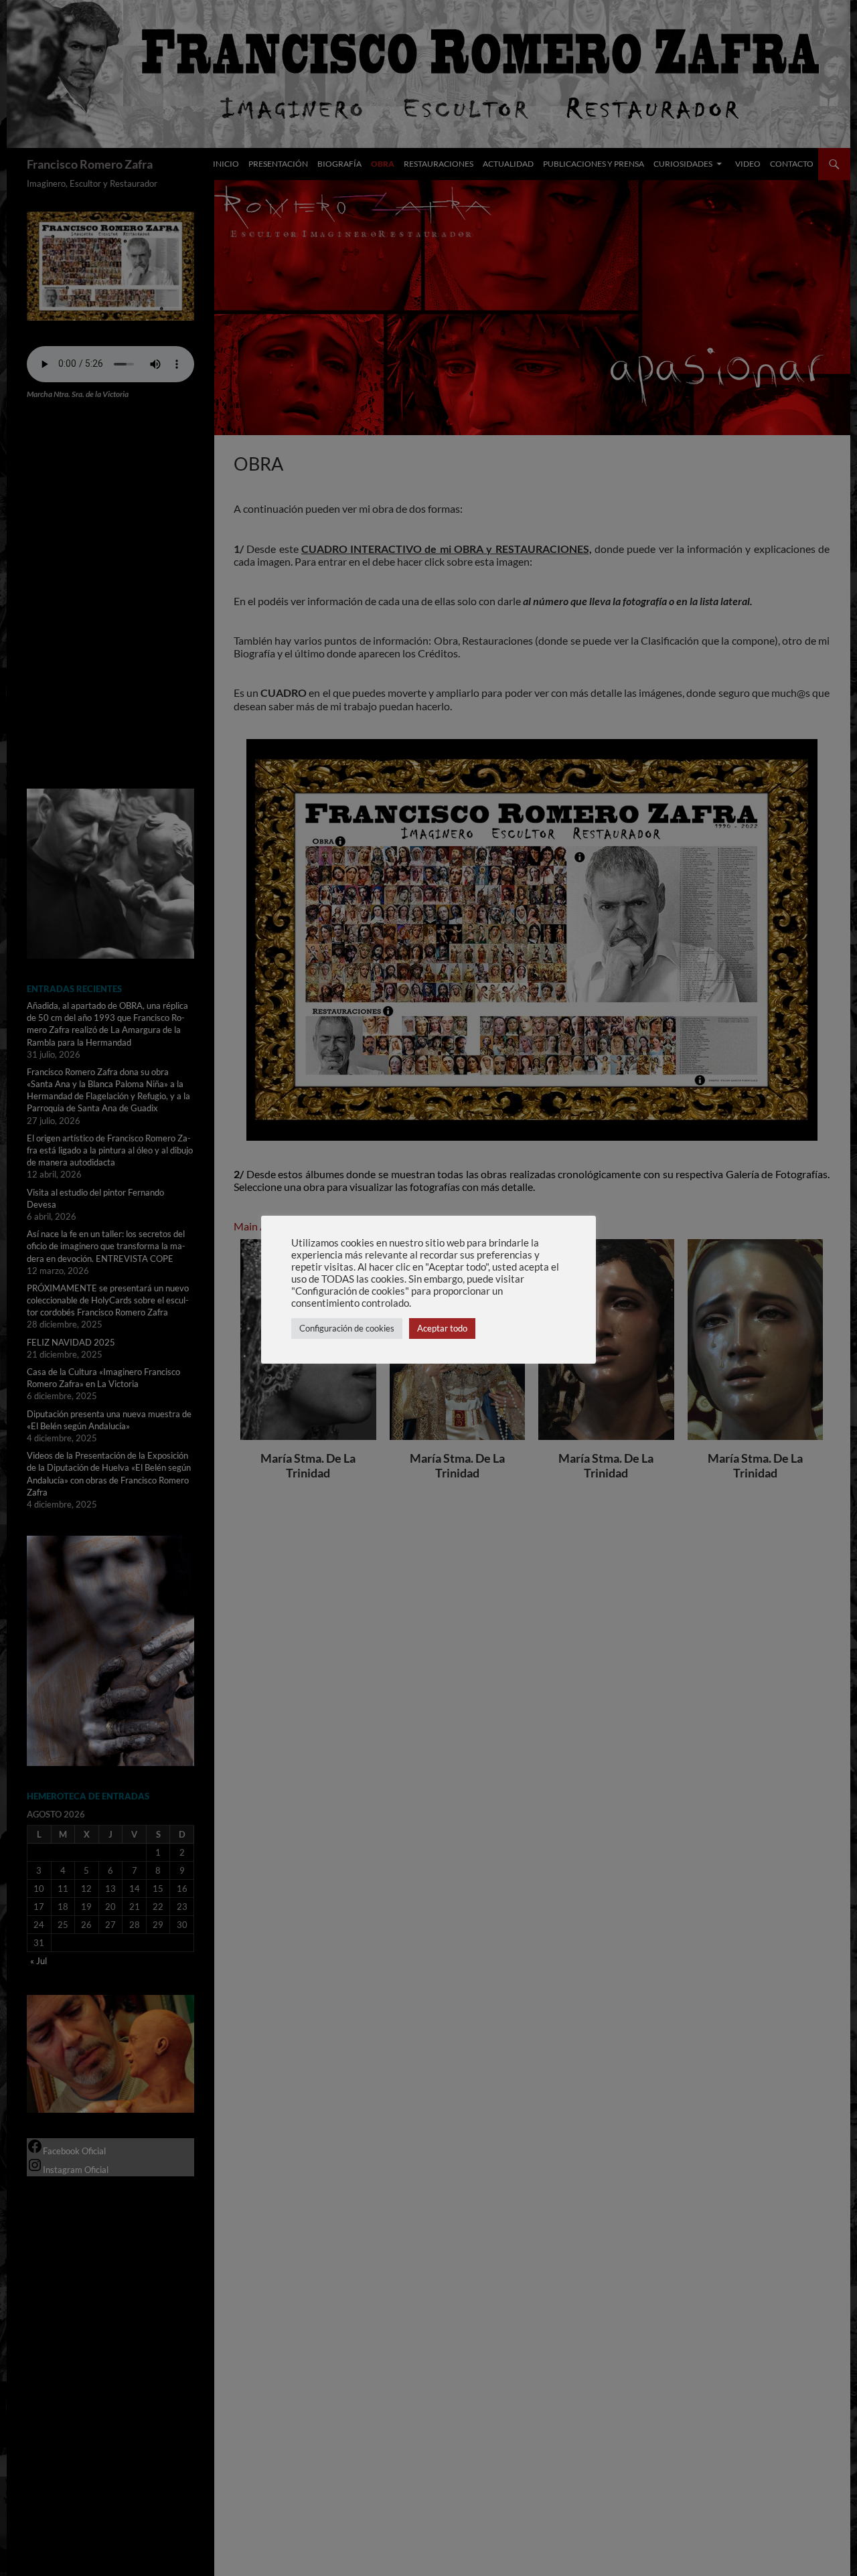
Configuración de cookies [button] (347, 1328)
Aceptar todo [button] (442, 1328)
